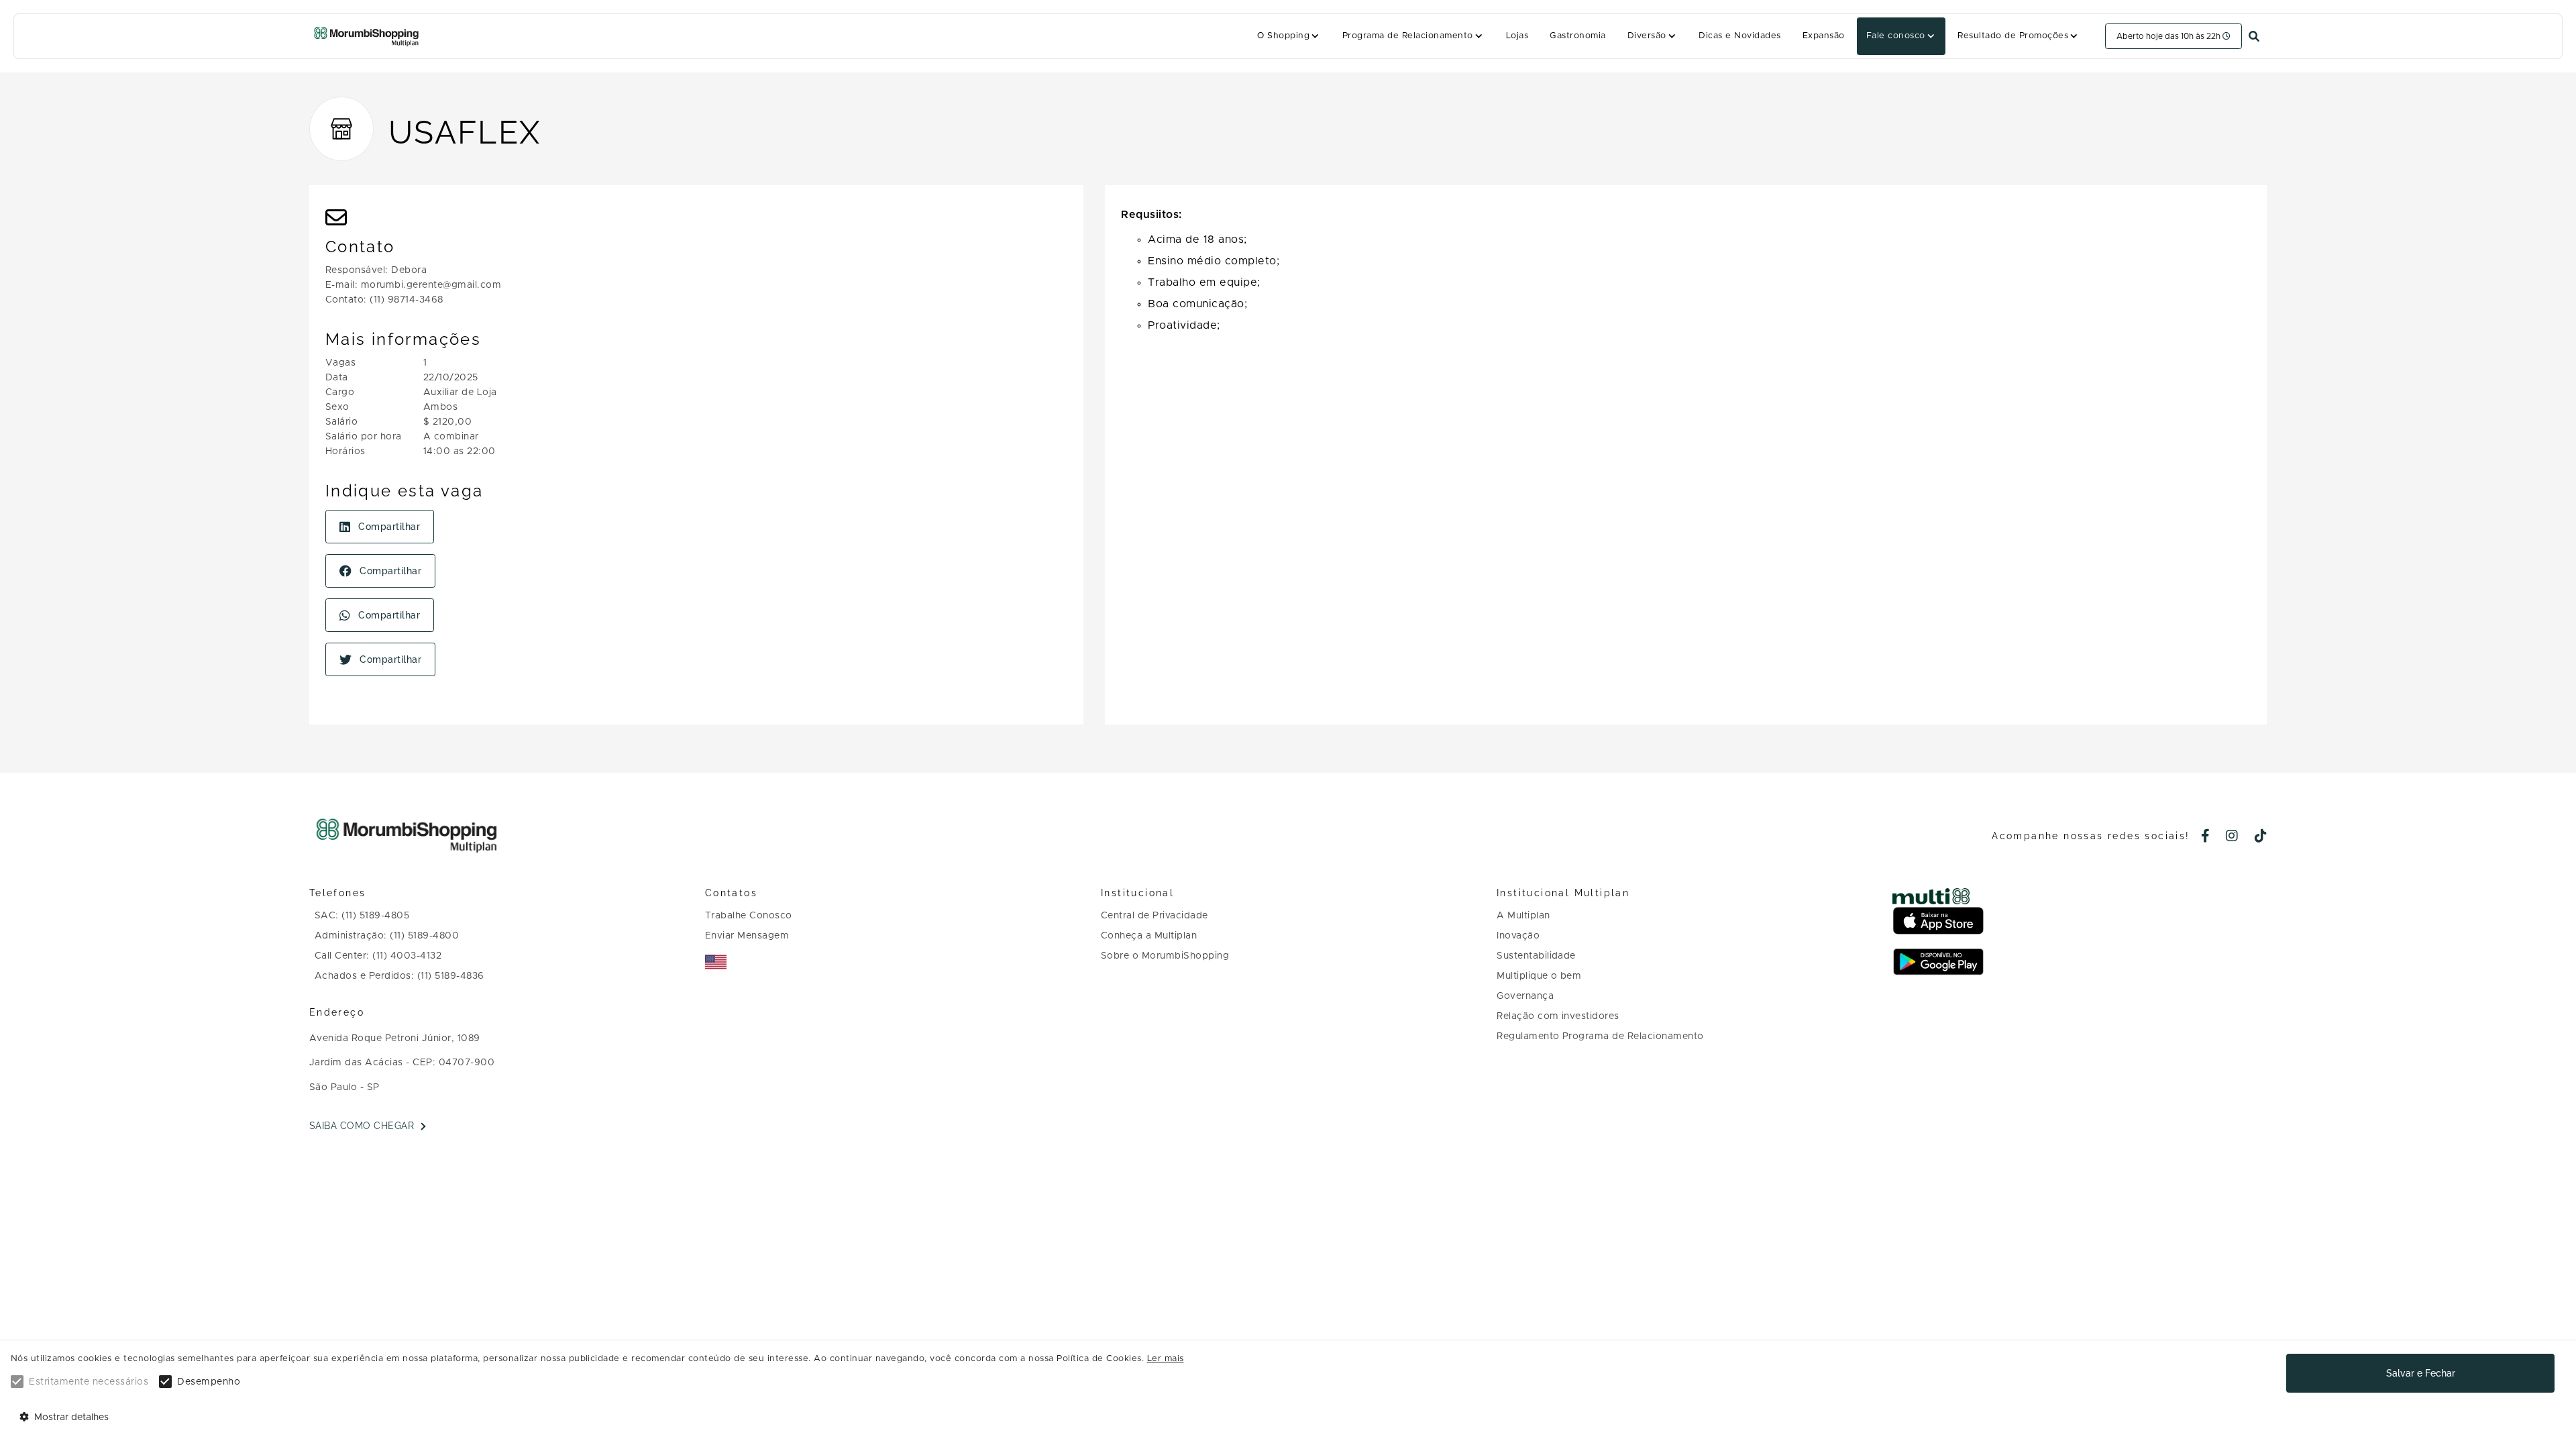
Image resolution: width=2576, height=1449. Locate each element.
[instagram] (2232, 837)
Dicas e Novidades (1739, 36)
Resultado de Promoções (2013, 36)
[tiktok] (2261, 837)
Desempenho (209, 1382)
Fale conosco (1896, 36)
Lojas (1517, 36)
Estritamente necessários (89, 1382)
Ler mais (1166, 1359)
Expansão (1824, 36)
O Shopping (1283, 36)
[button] (1289, 36)
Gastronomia (1577, 36)
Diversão (1647, 36)
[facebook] (2206, 837)
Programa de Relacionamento (1408, 36)
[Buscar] (2254, 37)
